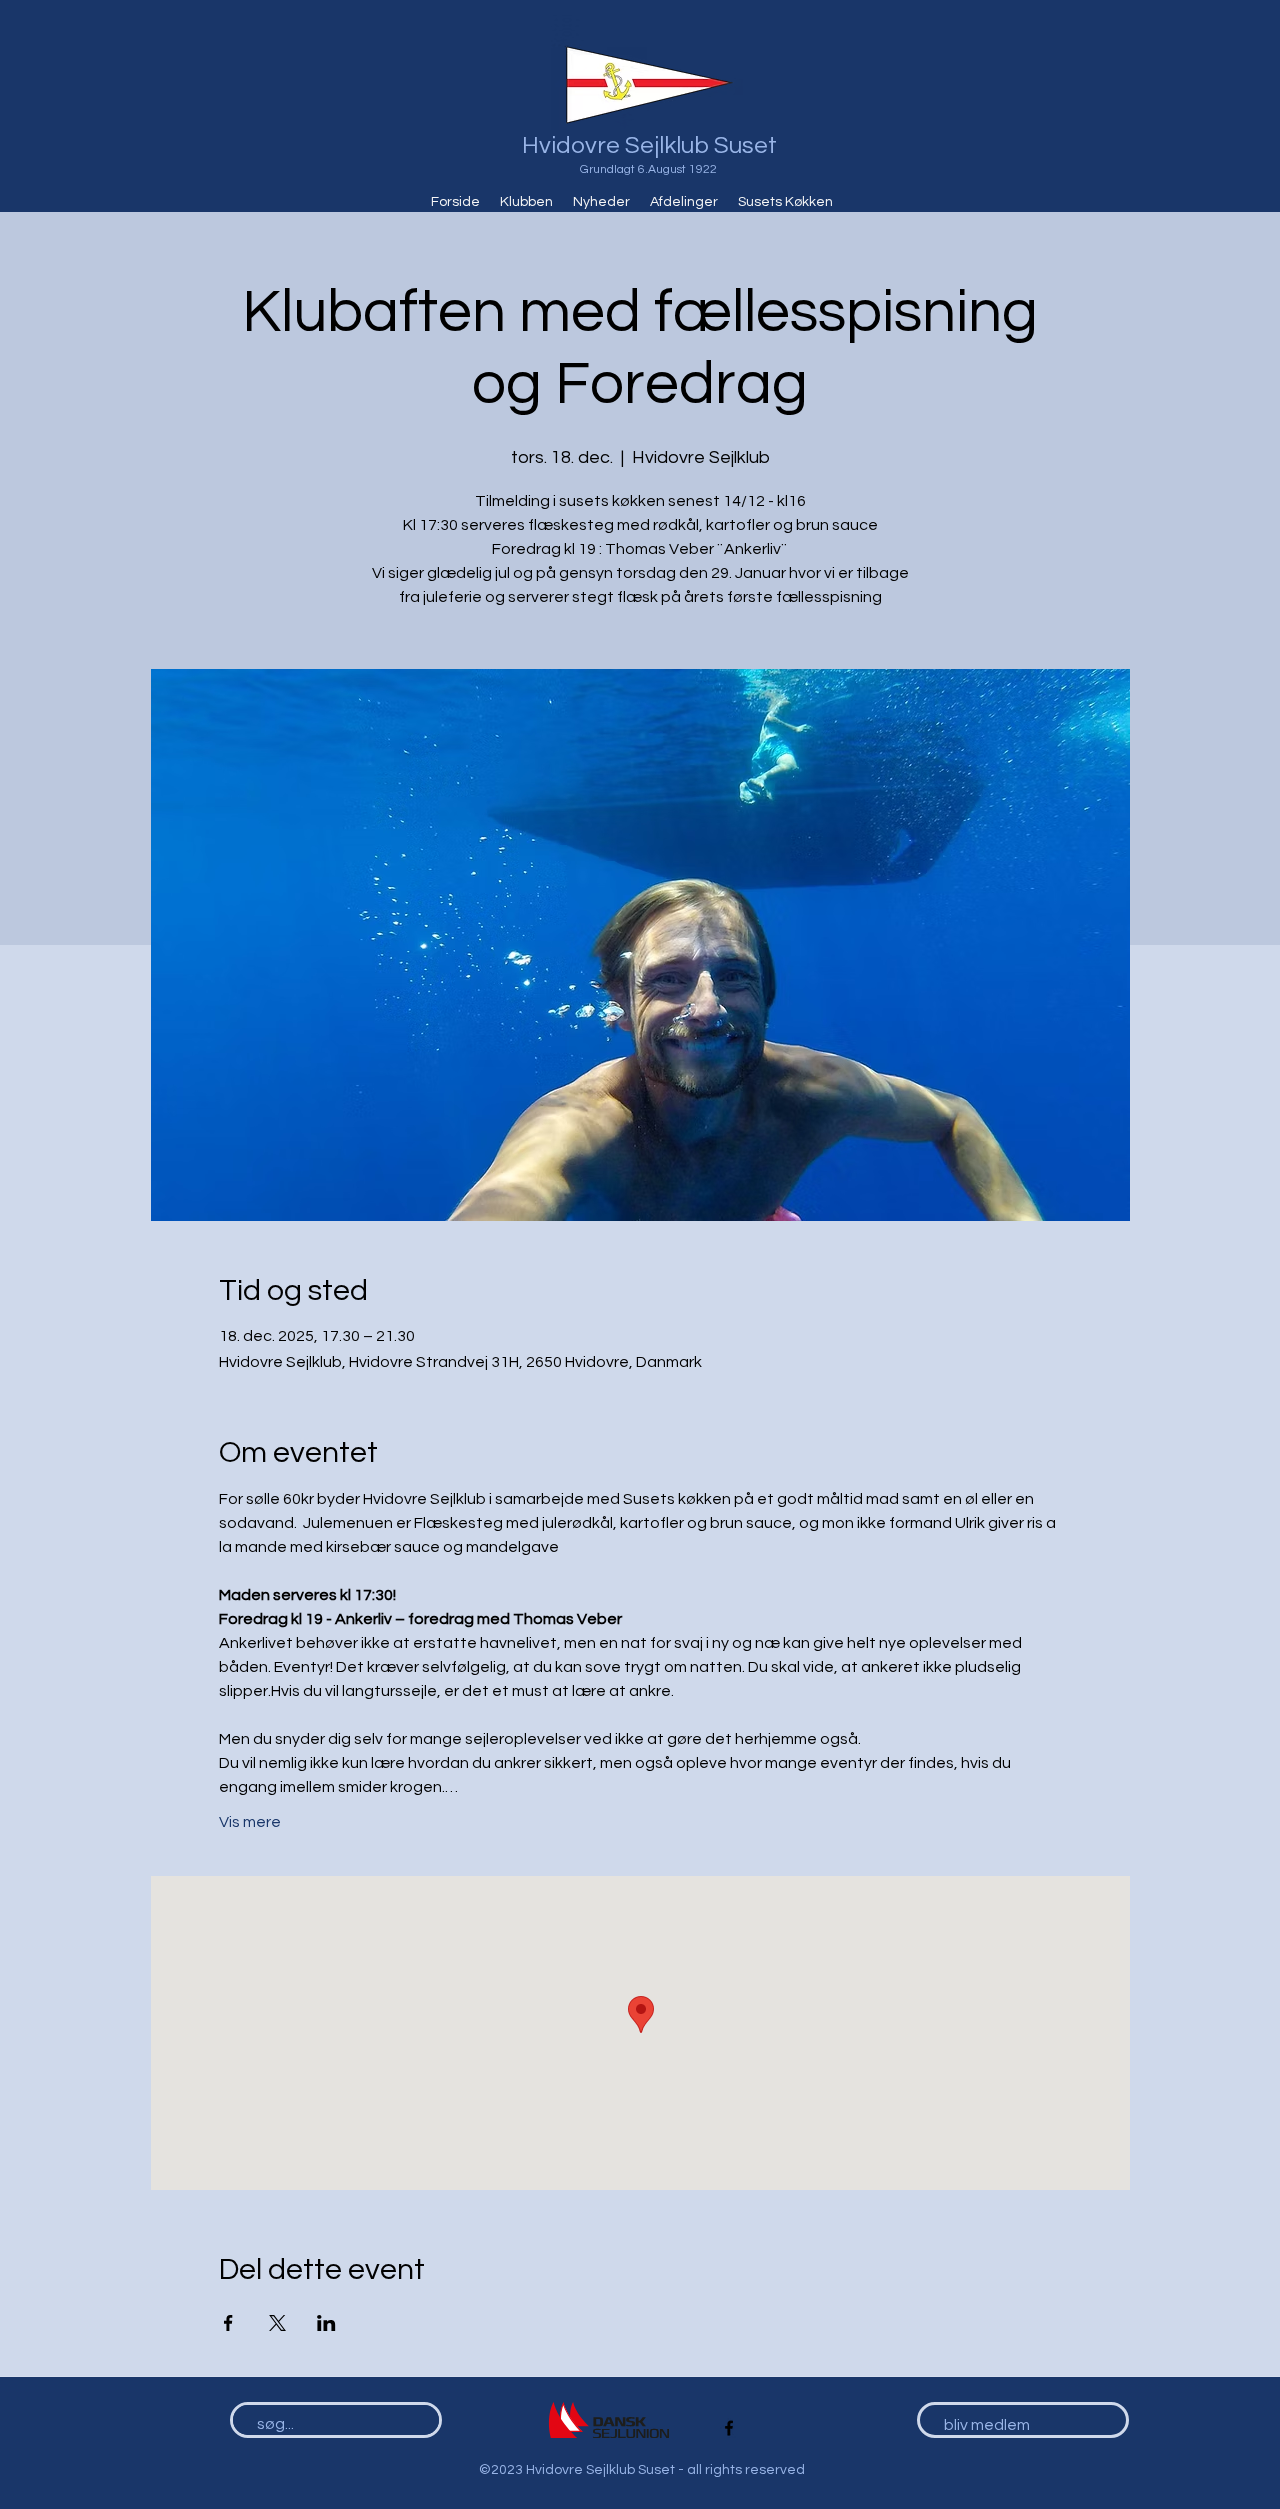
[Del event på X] (277, 2323)
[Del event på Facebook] (228, 2323)
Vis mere (250, 1822)
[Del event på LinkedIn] (326, 2323)
